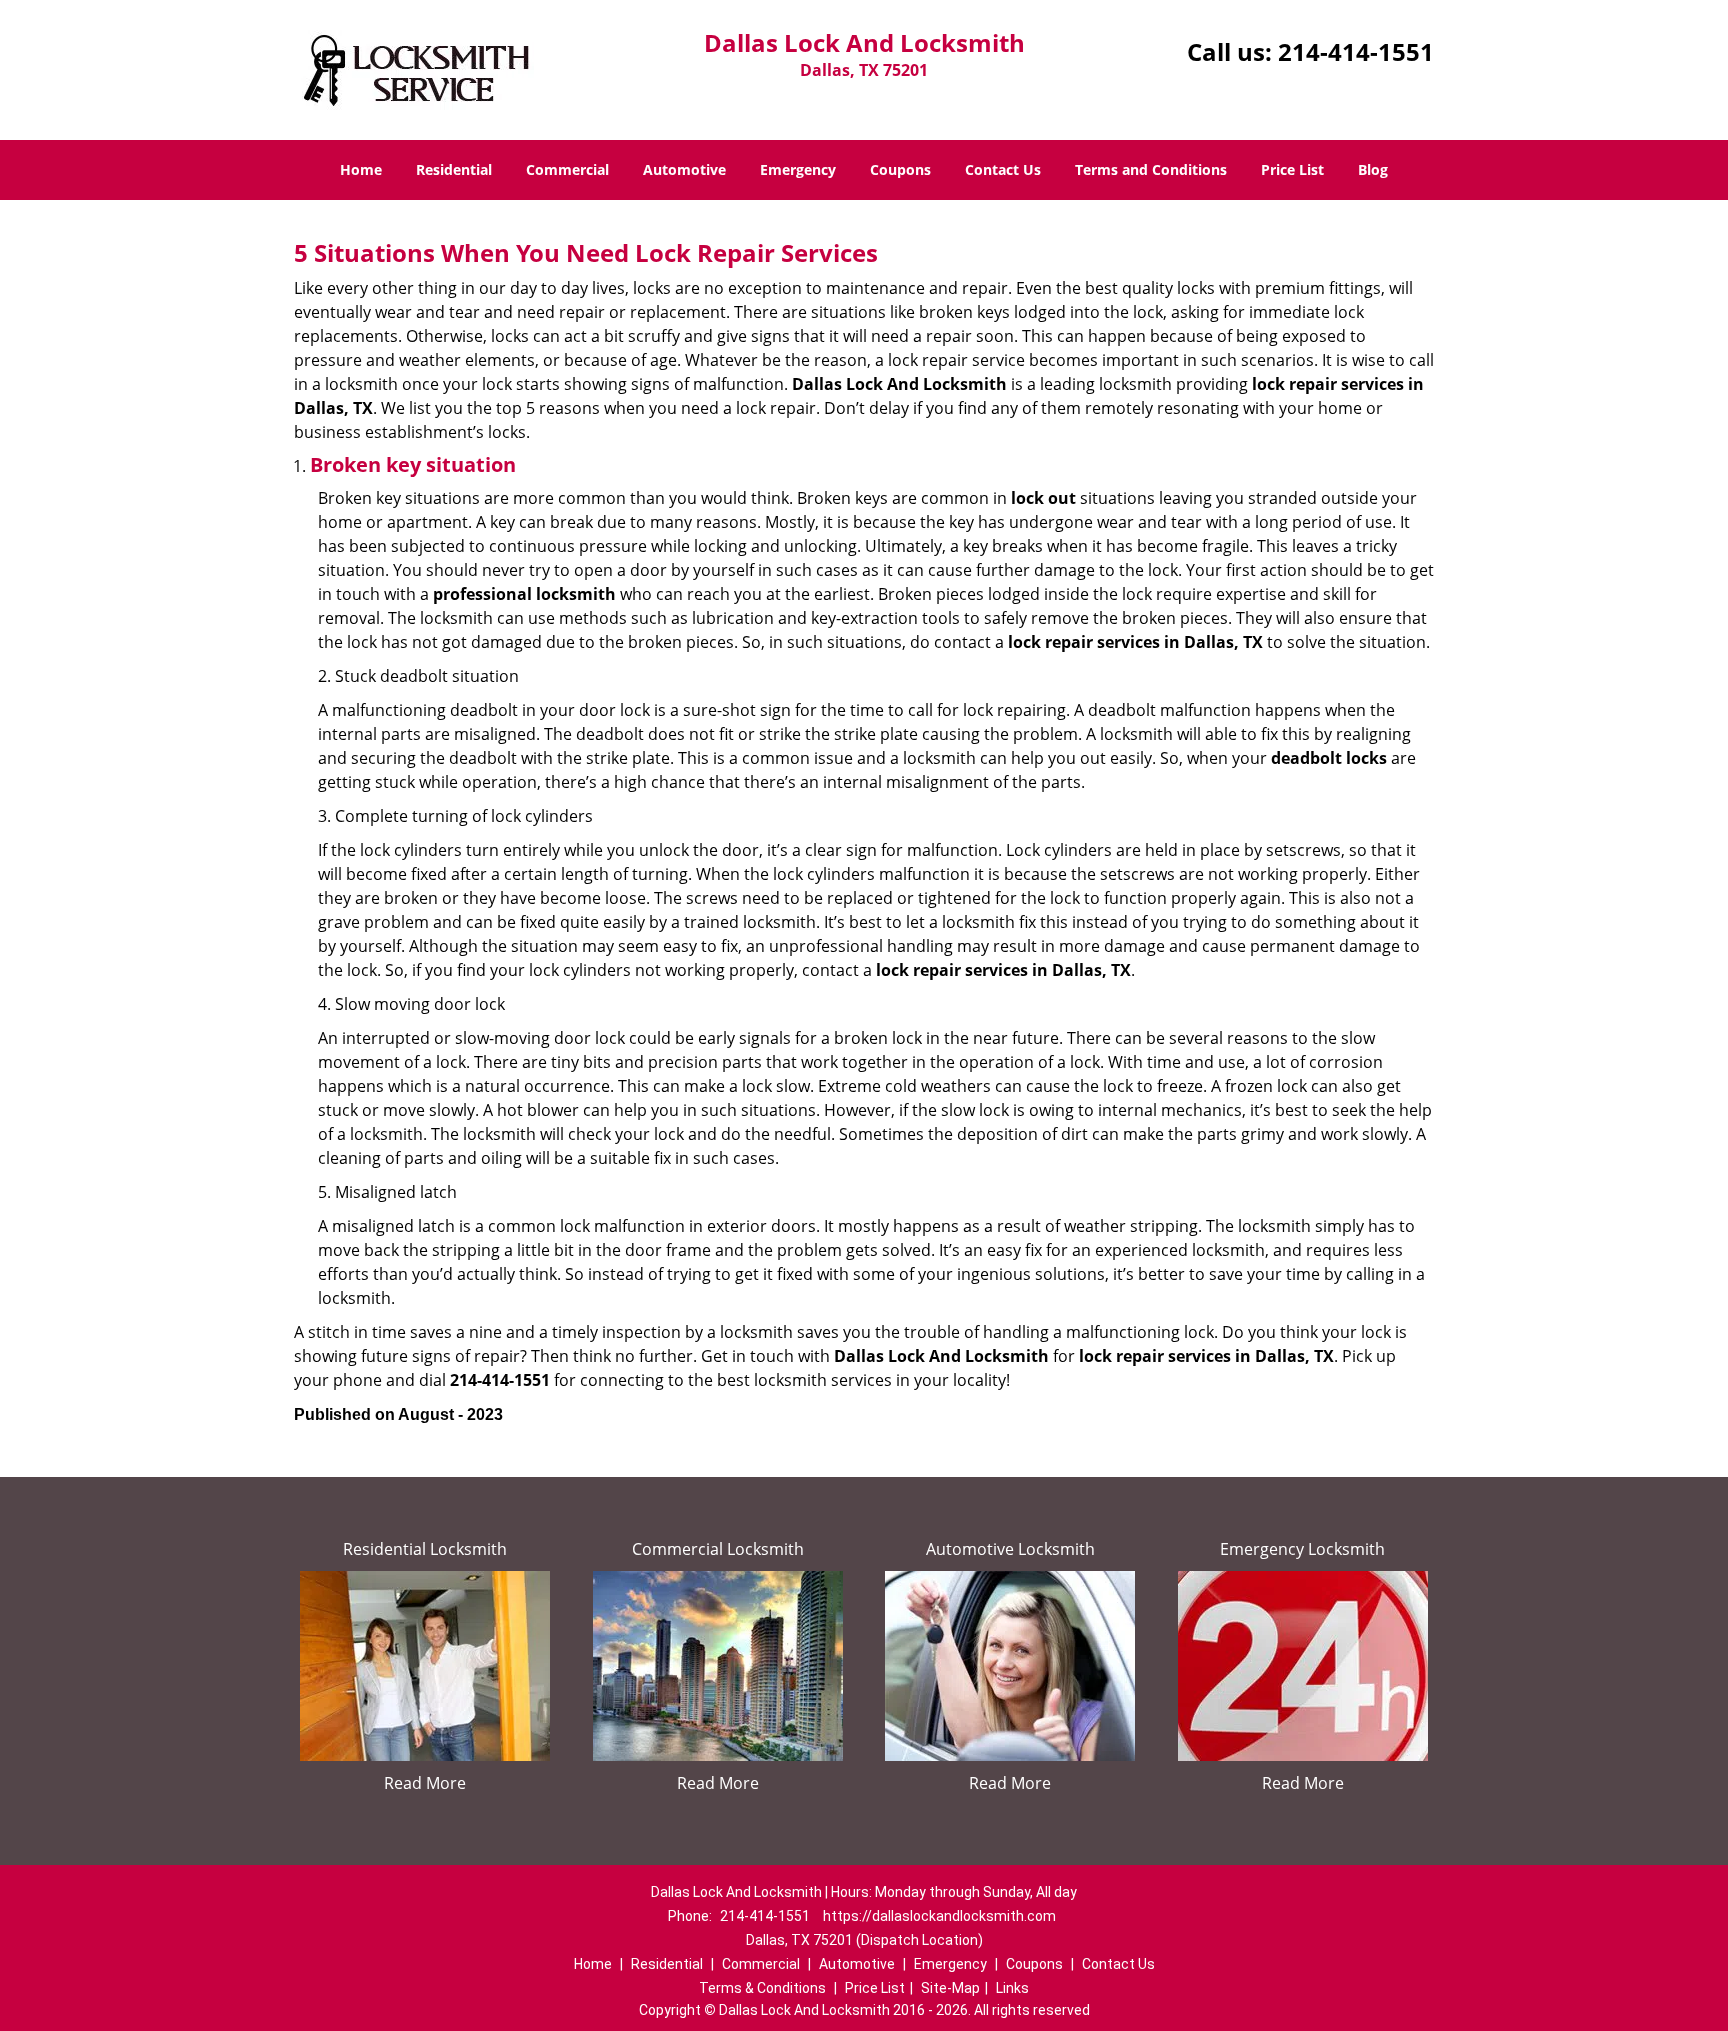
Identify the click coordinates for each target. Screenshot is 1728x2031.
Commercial (567, 169)
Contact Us (1003, 169)
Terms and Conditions (1151, 169)
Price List (1292, 169)
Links (1012, 1988)
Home (361, 169)
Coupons (900, 169)
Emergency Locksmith (1302, 1549)
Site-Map (950, 1988)
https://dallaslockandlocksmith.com (939, 1916)
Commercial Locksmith (718, 1549)
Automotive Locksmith (1010, 1549)
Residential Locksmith (425, 1549)
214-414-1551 (1356, 51)
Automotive (684, 169)
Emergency (798, 169)
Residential (454, 169)
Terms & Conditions (762, 1988)
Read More (425, 1783)
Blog (1373, 169)
